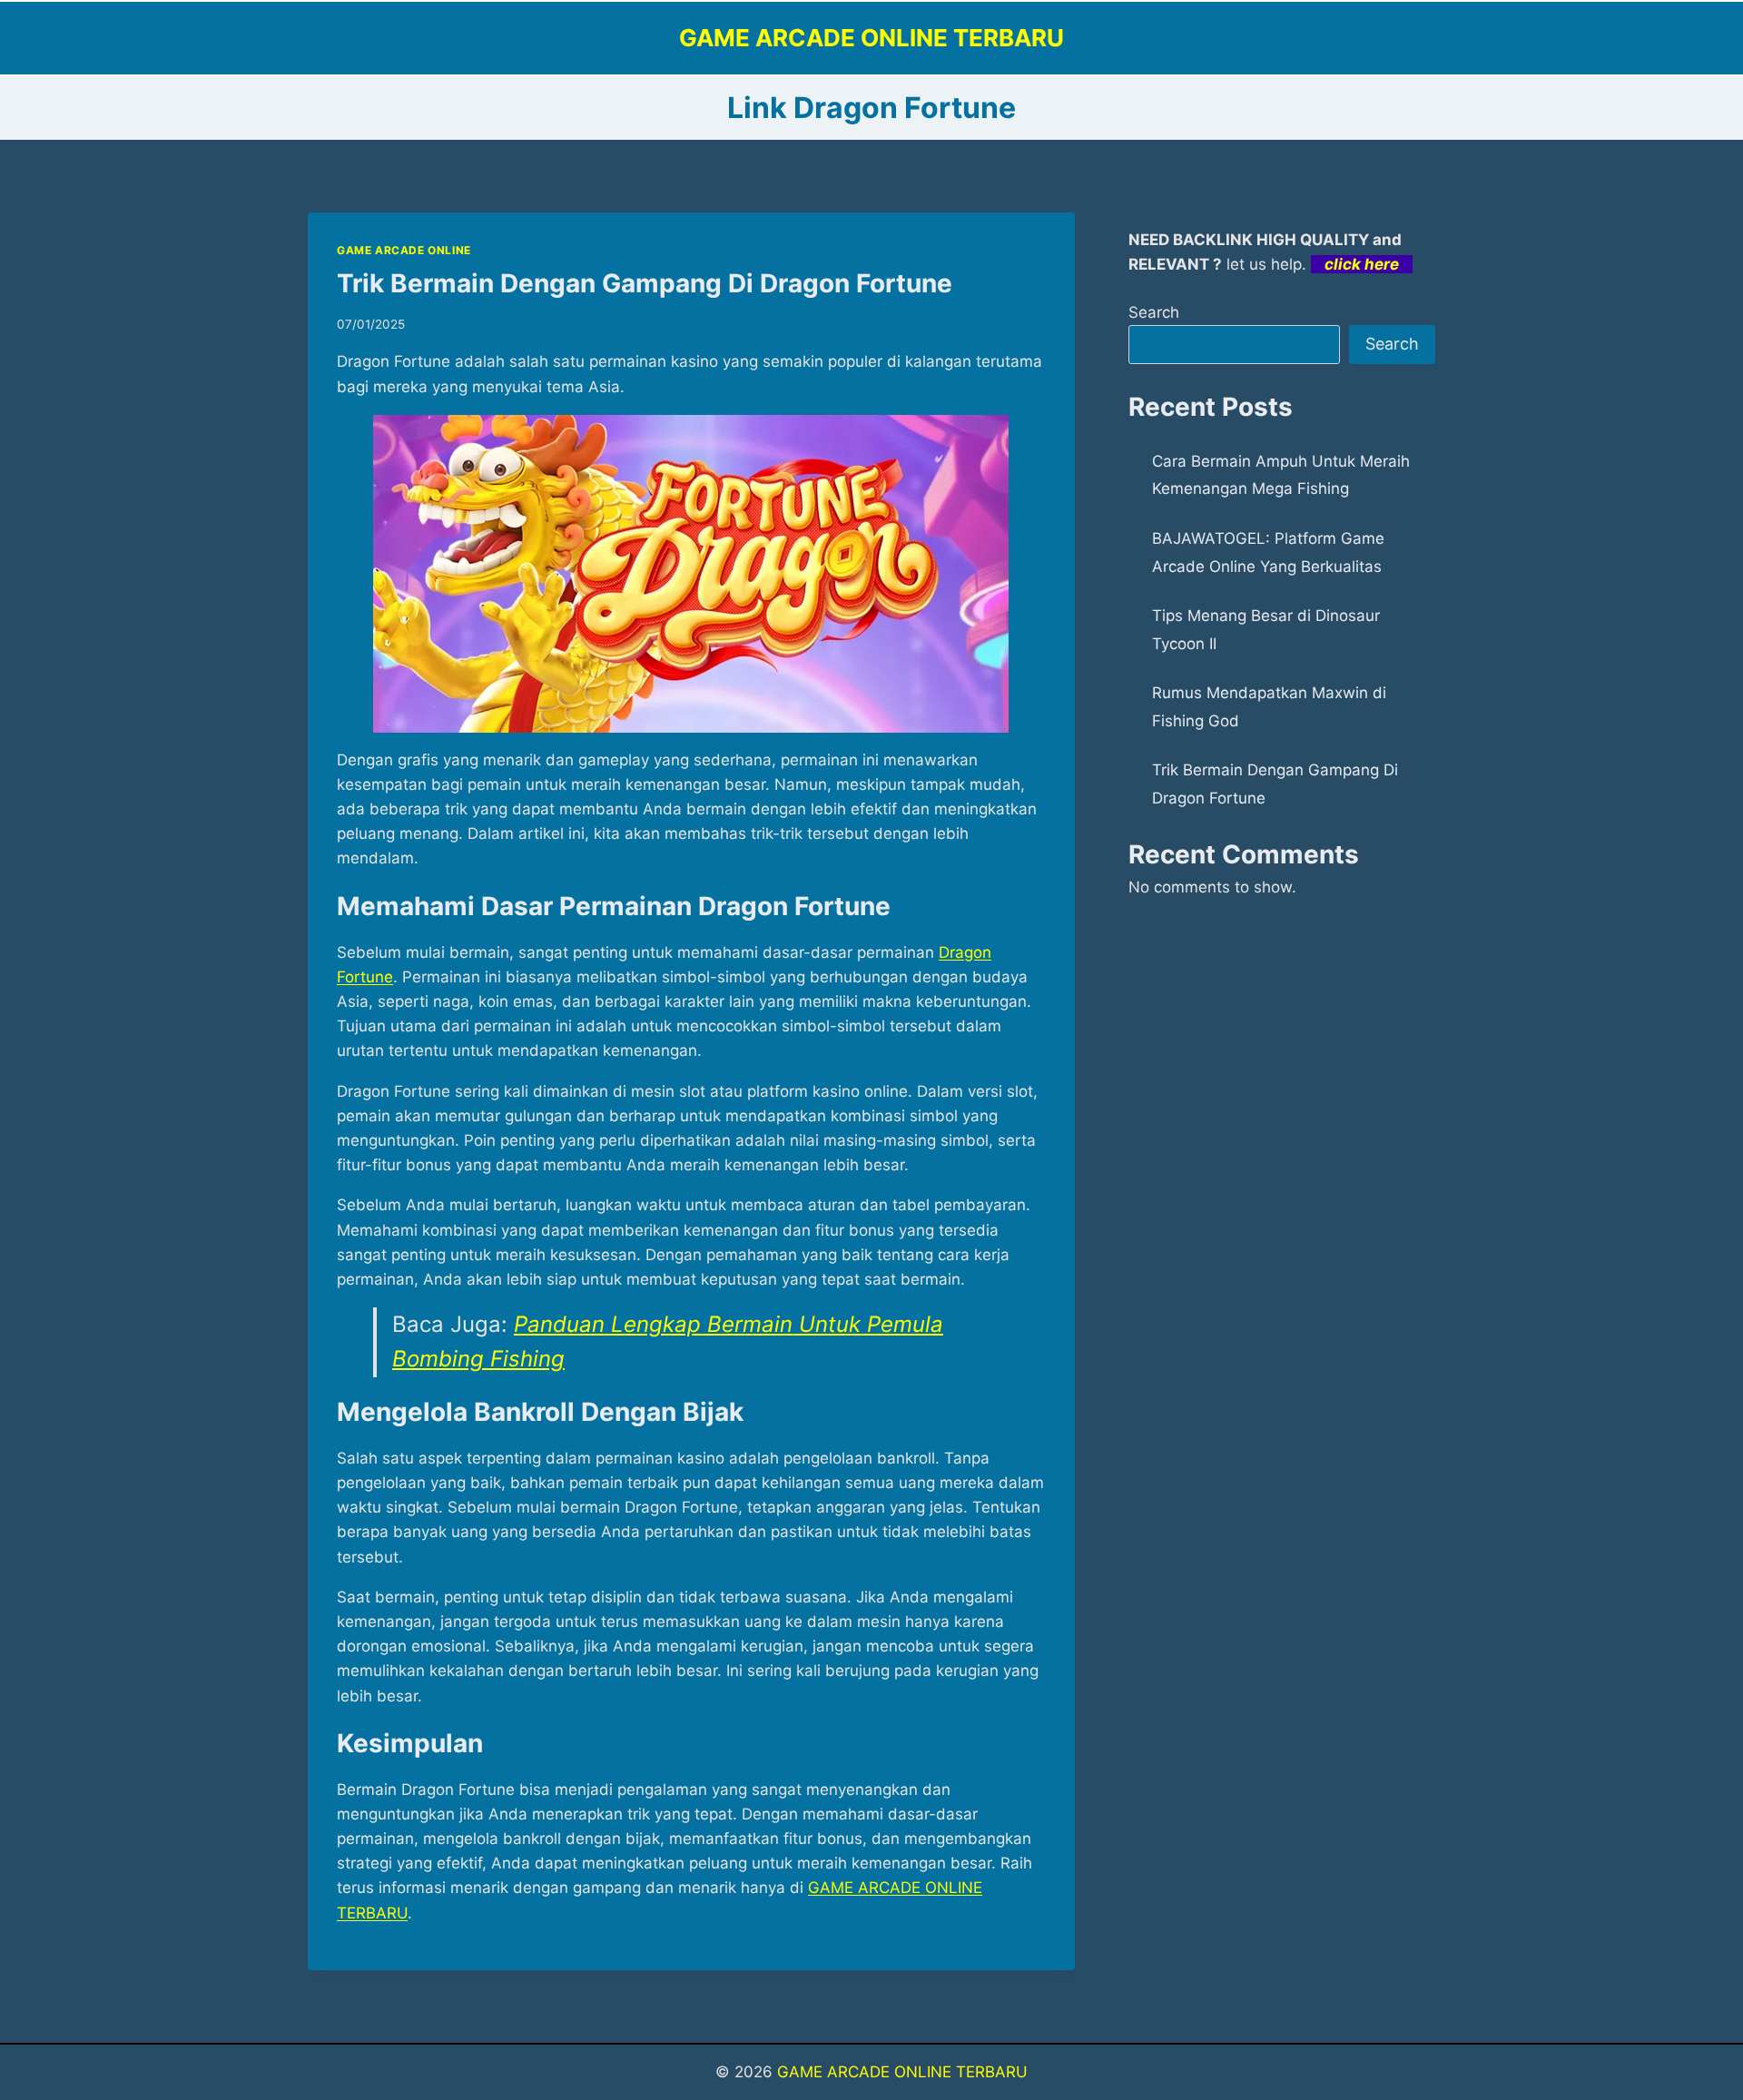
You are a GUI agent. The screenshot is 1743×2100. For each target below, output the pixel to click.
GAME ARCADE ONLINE (404, 250)
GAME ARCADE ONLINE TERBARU (902, 2072)
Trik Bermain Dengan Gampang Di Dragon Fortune (645, 283)
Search (1154, 312)
